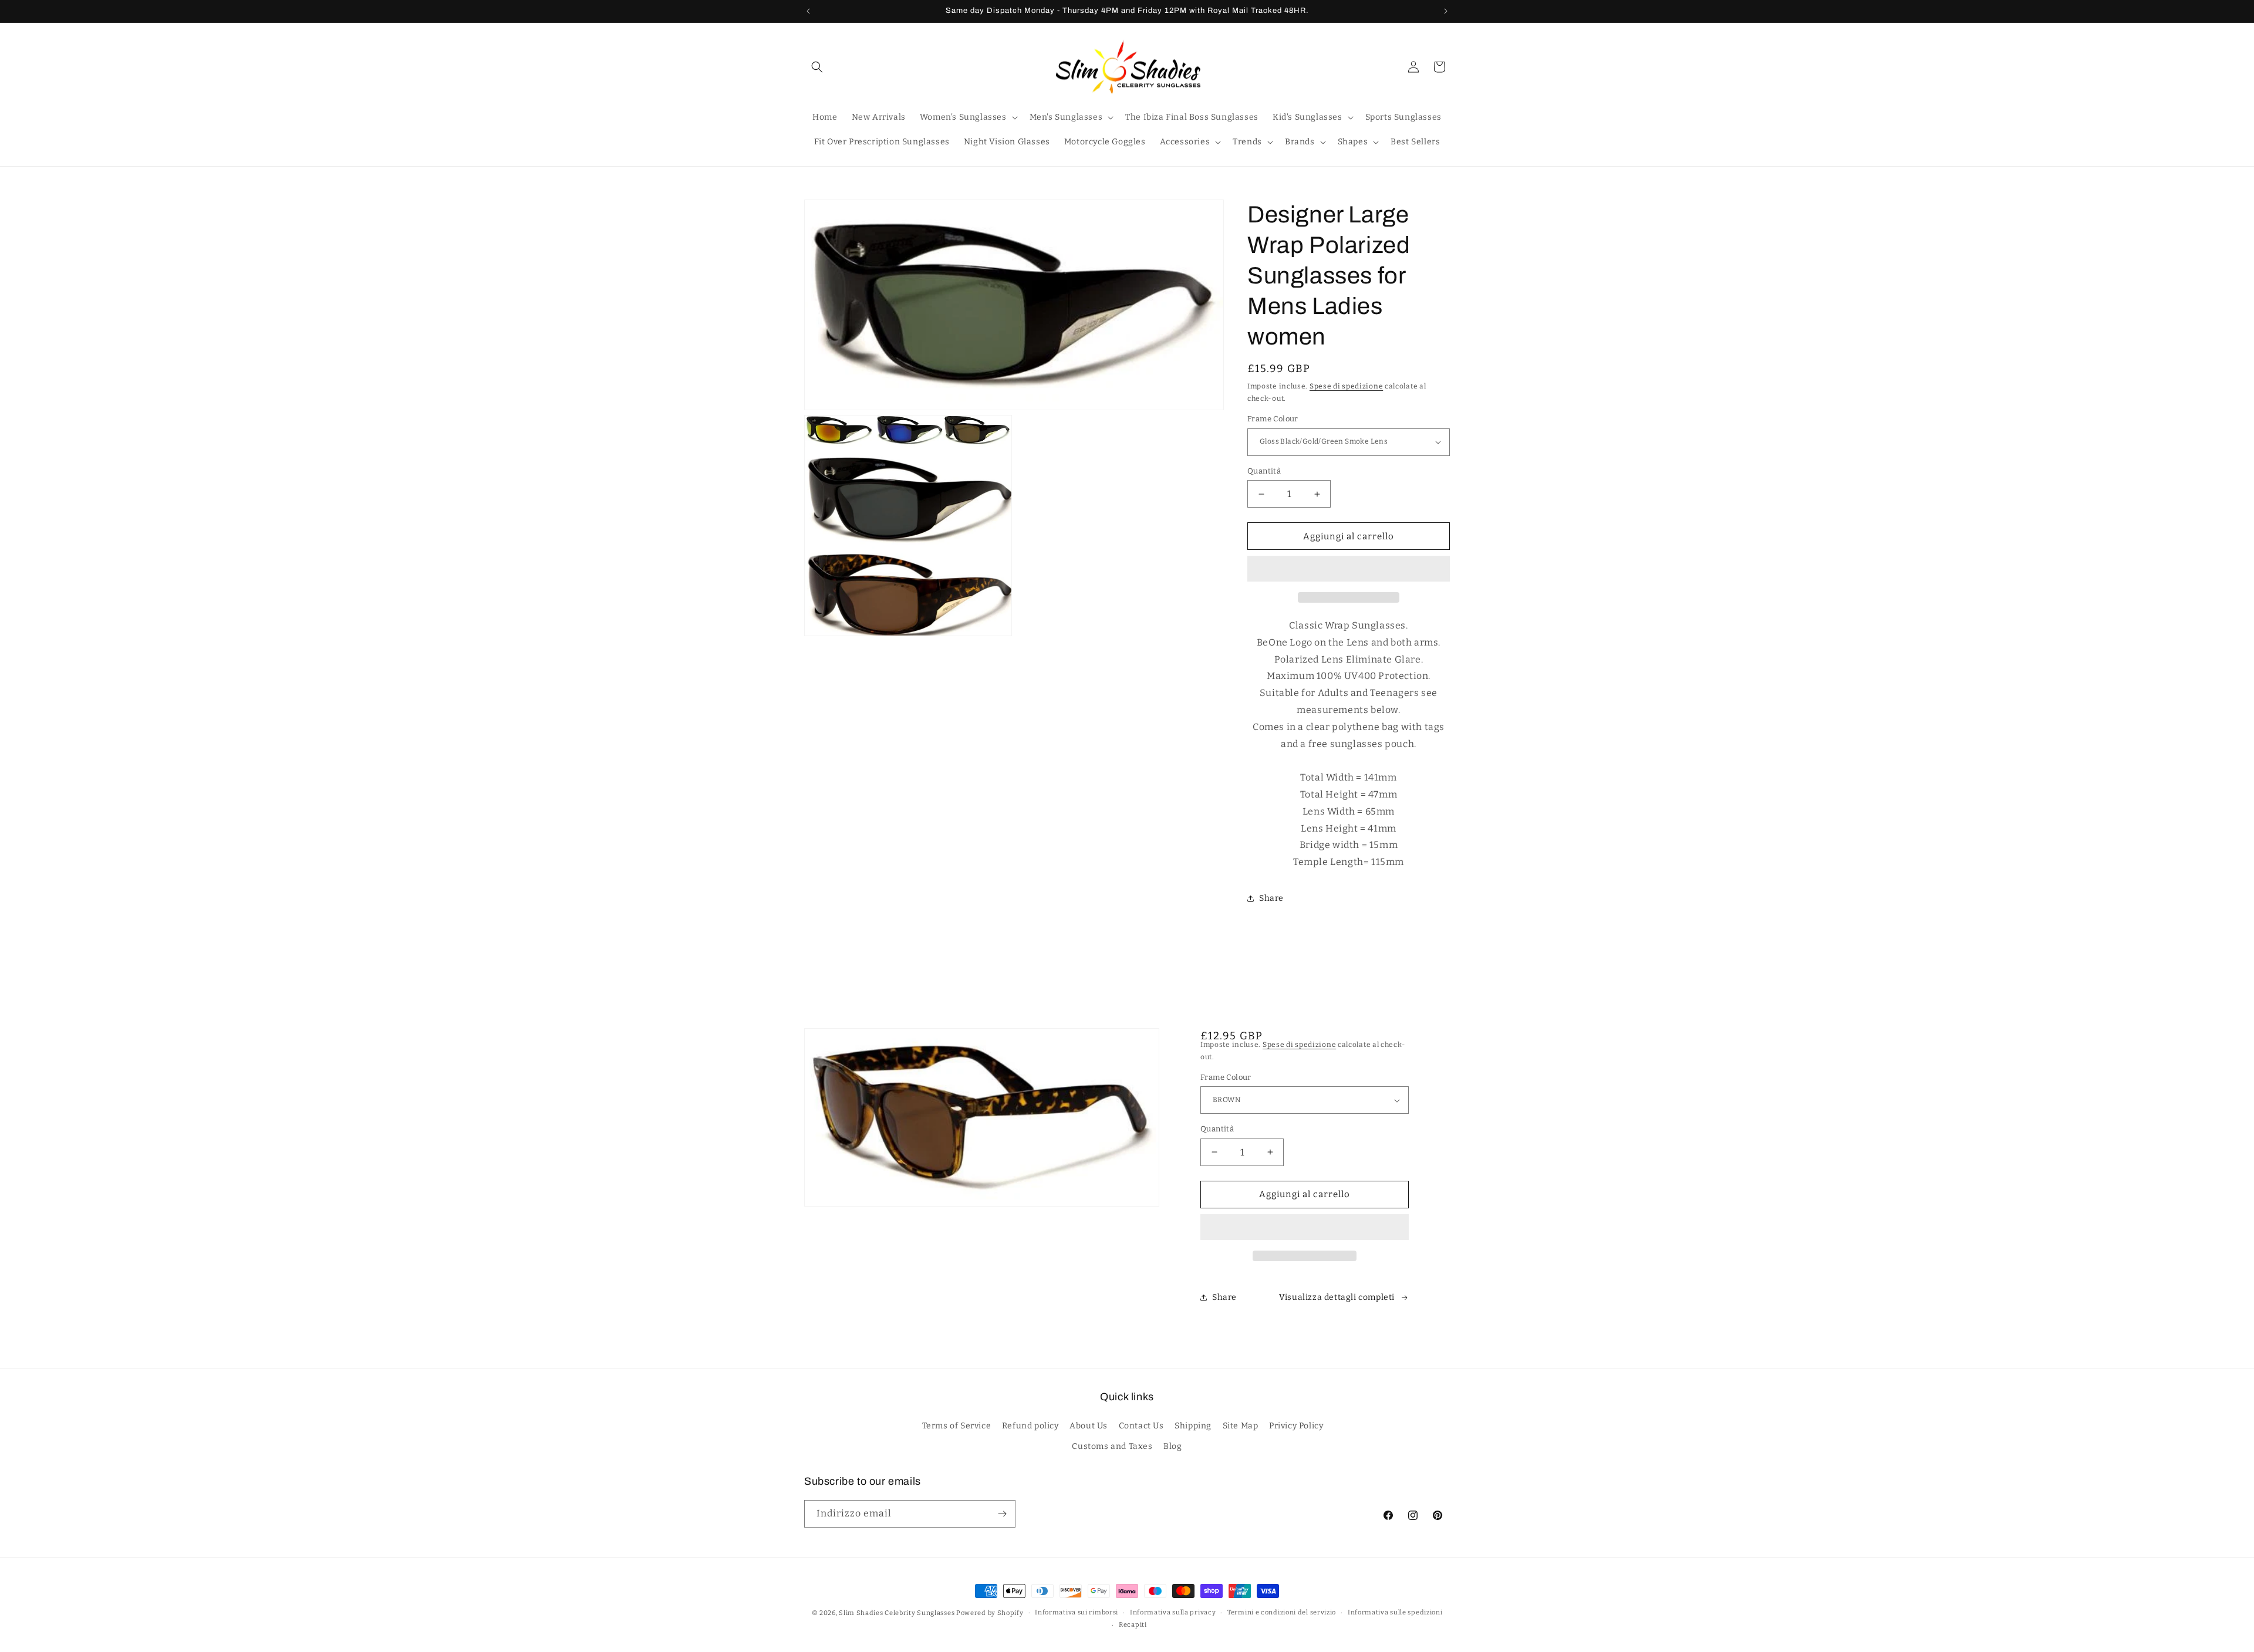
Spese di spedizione (1346, 386)
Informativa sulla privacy (1173, 1612)
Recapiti (1133, 1625)
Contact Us (1141, 1426)
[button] (1349, 569)
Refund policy (1030, 1426)
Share (1271, 899)
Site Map (1241, 1426)
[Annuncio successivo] (1446, 11)
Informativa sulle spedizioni (1395, 1612)
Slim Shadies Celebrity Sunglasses (897, 1613)
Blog (1172, 1446)
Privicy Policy (1296, 1426)
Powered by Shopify (990, 1613)
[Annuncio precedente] (808, 11)
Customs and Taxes (1112, 1446)
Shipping (1193, 1426)
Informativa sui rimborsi (1077, 1612)
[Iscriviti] (1002, 1514)
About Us (1089, 1426)
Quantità (1264, 471)
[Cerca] (817, 67)
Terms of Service (957, 1426)
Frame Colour (1273, 419)
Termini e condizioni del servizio (1282, 1612)
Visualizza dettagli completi (1337, 1297)
